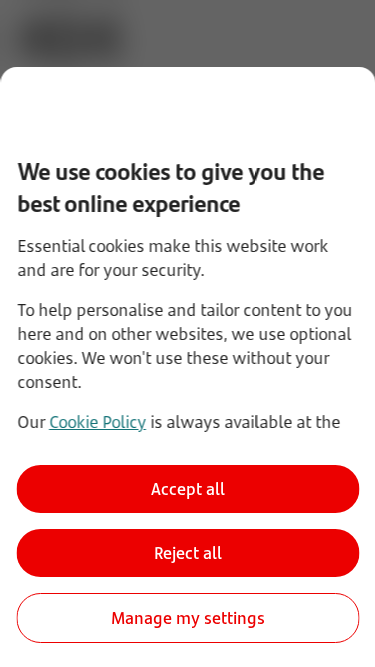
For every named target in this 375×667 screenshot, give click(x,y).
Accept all (188, 489)
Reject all (188, 553)
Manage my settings (188, 618)
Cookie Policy (96, 422)
